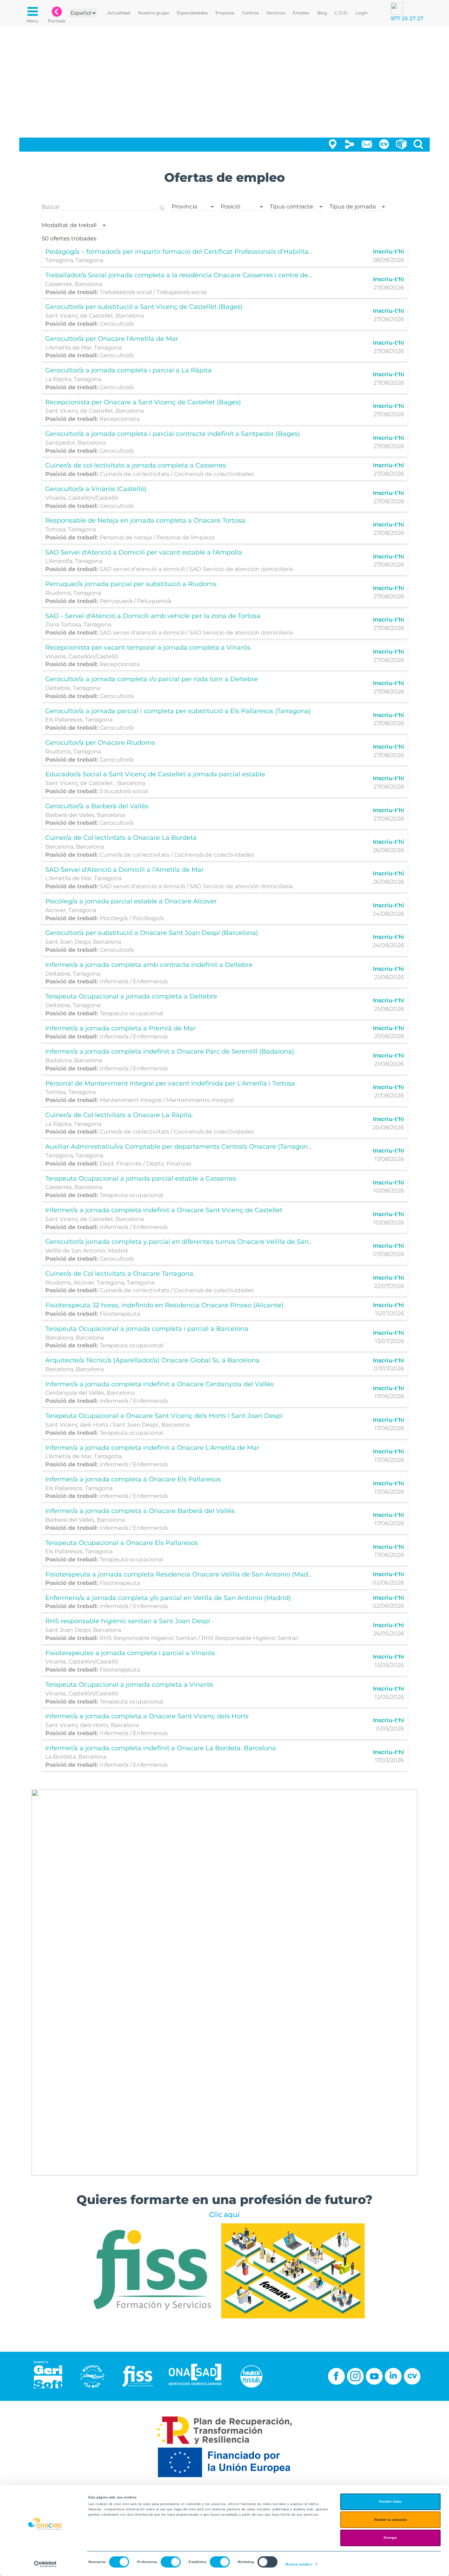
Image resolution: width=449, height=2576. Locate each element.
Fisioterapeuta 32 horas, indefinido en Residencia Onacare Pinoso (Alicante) (164, 1305)
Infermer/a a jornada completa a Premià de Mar (120, 1028)
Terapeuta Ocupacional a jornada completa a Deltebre (131, 996)
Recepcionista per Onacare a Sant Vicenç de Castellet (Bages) (143, 402)
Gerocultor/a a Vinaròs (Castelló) (96, 489)
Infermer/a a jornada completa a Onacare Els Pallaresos (133, 1479)
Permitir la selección (391, 2520)
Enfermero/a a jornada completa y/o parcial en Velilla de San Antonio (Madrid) (168, 1598)
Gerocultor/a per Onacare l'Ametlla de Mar (112, 339)
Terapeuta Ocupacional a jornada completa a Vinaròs (129, 1685)
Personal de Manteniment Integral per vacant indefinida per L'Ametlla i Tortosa (170, 1083)
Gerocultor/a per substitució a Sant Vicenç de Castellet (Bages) (144, 307)
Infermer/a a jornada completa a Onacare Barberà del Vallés (140, 1511)
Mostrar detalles (299, 2564)
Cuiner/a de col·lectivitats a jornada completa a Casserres (136, 465)
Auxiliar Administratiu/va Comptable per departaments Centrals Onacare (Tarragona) (179, 1147)
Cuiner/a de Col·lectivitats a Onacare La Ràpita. (119, 1115)
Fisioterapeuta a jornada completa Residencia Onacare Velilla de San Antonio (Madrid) (182, 1574)
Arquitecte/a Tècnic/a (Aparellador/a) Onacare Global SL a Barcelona (152, 1360)
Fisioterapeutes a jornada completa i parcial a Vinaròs (130, 1653)
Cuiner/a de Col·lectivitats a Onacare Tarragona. (120, 1274)
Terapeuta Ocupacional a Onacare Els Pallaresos (122, 1543)
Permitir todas (390, 2502)
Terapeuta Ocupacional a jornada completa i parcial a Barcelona (147, 1329)
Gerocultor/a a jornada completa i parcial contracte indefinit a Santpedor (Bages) (173, 434)
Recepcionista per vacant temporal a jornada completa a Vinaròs (148, 648)
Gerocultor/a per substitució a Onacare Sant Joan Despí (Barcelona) (152, 933)
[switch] (171, 2562)
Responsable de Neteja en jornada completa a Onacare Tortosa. (146, 520)
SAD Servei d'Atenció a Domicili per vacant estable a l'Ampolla (144, 552)
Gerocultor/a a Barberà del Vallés (97, 806)
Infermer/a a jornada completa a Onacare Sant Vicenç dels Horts (147, 1716)
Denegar (390, 2538)
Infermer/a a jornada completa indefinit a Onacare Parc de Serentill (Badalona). (170, 1051)
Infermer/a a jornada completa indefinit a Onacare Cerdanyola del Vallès (159, 1384)
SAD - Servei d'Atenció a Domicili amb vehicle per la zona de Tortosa (153, 616)
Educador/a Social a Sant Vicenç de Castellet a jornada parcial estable (155, 774)
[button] (193, 205)
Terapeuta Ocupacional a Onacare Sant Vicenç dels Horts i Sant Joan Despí (164, 1416)
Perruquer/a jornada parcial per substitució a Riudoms (131, 584)
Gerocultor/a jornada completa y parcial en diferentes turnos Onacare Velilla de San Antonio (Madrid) (205, 1242)
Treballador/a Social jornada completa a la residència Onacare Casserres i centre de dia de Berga (198, 275)
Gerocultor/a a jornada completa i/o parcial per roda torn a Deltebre (152, 679)
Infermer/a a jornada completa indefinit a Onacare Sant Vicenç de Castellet (164, 1210)
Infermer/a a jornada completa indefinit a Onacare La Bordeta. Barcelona (161, 1748)
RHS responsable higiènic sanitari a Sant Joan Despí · (129, 1621)
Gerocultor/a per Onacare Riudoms (100, 743)
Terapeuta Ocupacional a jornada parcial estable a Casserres (141, 1179)
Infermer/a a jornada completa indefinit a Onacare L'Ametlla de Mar (152, 1448)
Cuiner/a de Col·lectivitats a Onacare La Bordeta (121, 838)
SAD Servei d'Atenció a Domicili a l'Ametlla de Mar (125, 870)
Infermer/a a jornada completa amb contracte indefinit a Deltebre (149, 965)
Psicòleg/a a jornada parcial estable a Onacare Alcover (131, 901)
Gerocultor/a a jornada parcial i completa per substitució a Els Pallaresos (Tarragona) (178, 711)
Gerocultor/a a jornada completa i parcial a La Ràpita (128, 370)
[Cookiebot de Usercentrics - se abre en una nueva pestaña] (45, 2564)
